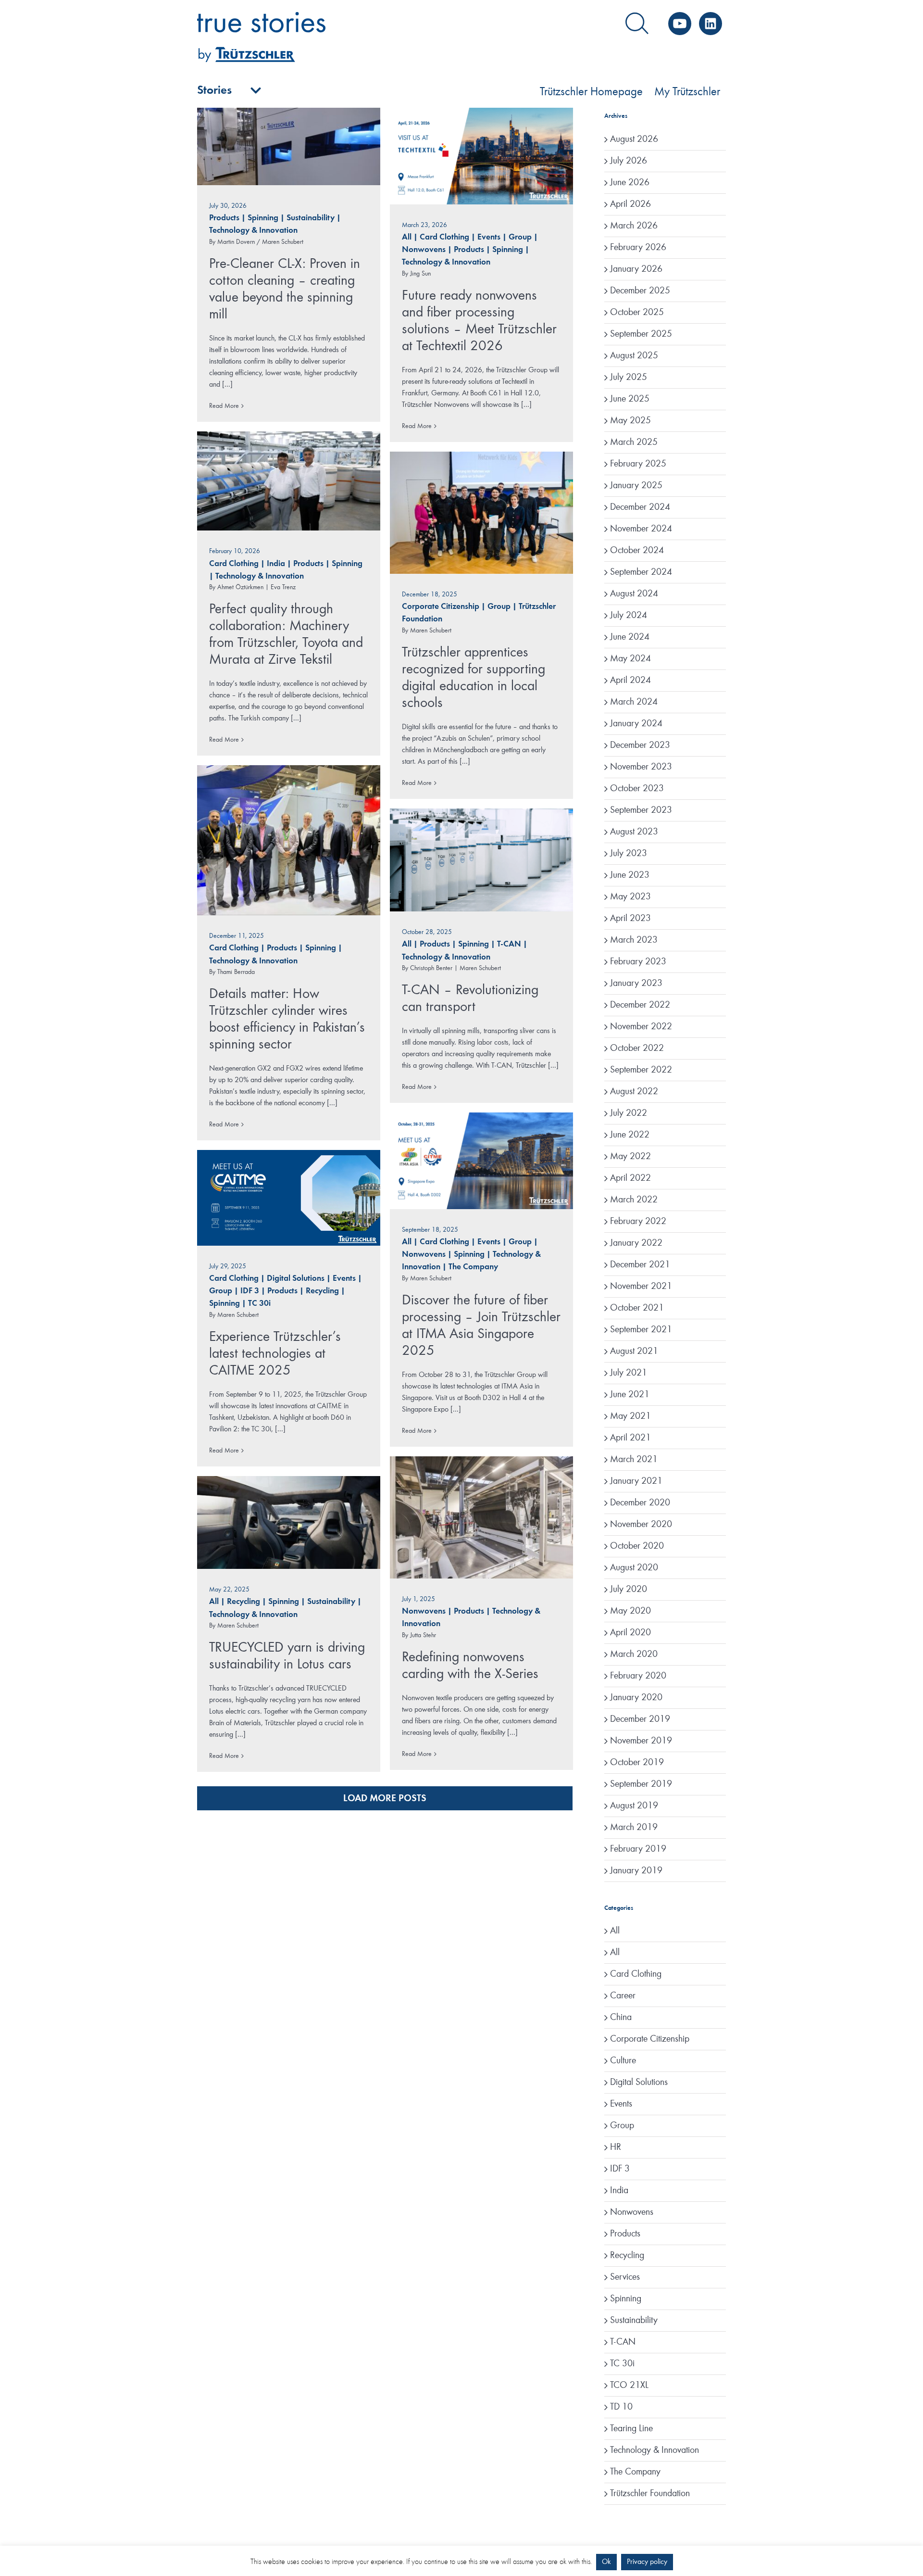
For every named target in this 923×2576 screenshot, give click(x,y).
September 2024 (641, 572)
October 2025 (637, 313)
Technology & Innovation (253, 231)
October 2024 (637, 551)
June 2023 (630, 875)
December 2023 (640, 745)
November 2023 (641, 767)
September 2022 (641, 1070)
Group (520, 237)
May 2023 (630, 897)
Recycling (322, 1291)
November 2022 (641, 1027)
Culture (623, 2061)
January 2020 (636, 1698)
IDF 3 (250, 1291)
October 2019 (637, 1763)
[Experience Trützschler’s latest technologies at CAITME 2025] (289, 1198)
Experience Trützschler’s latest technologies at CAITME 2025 (275, 1354)
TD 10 (621, 2407)
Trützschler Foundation (650, 2494)
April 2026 (630, 204)
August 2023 (634, 832)
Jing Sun (420, 274)
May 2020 (630, 1611)
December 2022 (640, 1005)
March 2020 (634, 1654)
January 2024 (636, 724)
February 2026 (638, 248)
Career (623, 1996)
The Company (473, 1267)
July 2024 (629, 616)
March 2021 (634, 1460)
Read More (224, 406)
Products (224, 218)
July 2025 (629, 378)
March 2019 (634, 1828)
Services (625, 2277)
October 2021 (637, 1308)
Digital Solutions (296, 1279)
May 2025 (630, 421)
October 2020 (637, 1546)
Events (489, 237)
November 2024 (641, 529)
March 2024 (634, 702)
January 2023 (636, 984)
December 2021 (640, 1265)
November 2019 (641, 1741)
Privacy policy (647, 2562)
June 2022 (630, 1135)
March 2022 (634, 1200)
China (621, 2018)
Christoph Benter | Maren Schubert (455, 968)
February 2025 (638, 464)
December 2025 (640, 291)
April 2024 (630, 681)
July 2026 (629, 161)
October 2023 (637, 789)
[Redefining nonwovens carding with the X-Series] (481, 1517)
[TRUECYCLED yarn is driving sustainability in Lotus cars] (289, 1522)
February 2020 (638, 1676)
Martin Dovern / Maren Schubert (260, 242)
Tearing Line (631, 2429)
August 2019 (634, 1806)
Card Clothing (444, 237)
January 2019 (636, 1871)
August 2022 (634, 1092)
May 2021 (630, 1416)
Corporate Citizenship (441, 607)
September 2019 (641, 1784)
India (276, 564)
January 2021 (636, 1481)
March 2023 (634, 940)
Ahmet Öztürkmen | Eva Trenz (256, 587)
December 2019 (640, 1719)
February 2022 (638, 1222)
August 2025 (634, 356)
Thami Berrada (236, 972)
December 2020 (640, 1503)
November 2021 (641, 1287)
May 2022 (630, 1157)
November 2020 (641, 1525)
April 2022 (630, 1178)
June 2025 (630, 399)
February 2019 (638, 1849)
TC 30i (259, 1304)
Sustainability (311, 218)
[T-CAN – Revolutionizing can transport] (481, 860)
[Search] (637, 24)
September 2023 (641, 810)
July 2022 (629, 1113)
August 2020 (634, 1568)
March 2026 (634, 226)
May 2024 (630, 659)
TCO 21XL (629, 2386)
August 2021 (634, 1351)
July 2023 (629, 854)
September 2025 (641, 334)
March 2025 (634, 442)
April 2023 (630, 919)
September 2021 (641, 1330)
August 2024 (634, 594)
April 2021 (630, 1438)
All (407, 237)
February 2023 (638, 962)
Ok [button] (606, 2562)
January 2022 (636, 1243)
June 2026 (630, 183)
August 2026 (634, 139)
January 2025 (636, 486)
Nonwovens (424, 250)
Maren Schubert (431, 631)
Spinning (263, 218)
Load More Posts (385, 1799)
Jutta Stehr (423, 1635)
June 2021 (630, 1395)
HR (616, 2147)
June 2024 (630, 637)
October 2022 (637, 1048)
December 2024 (640, 507)
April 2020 (630, 1633)
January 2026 (636, 269)
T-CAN (509, 944)
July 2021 (629, 1373)
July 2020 (629, 1590)
